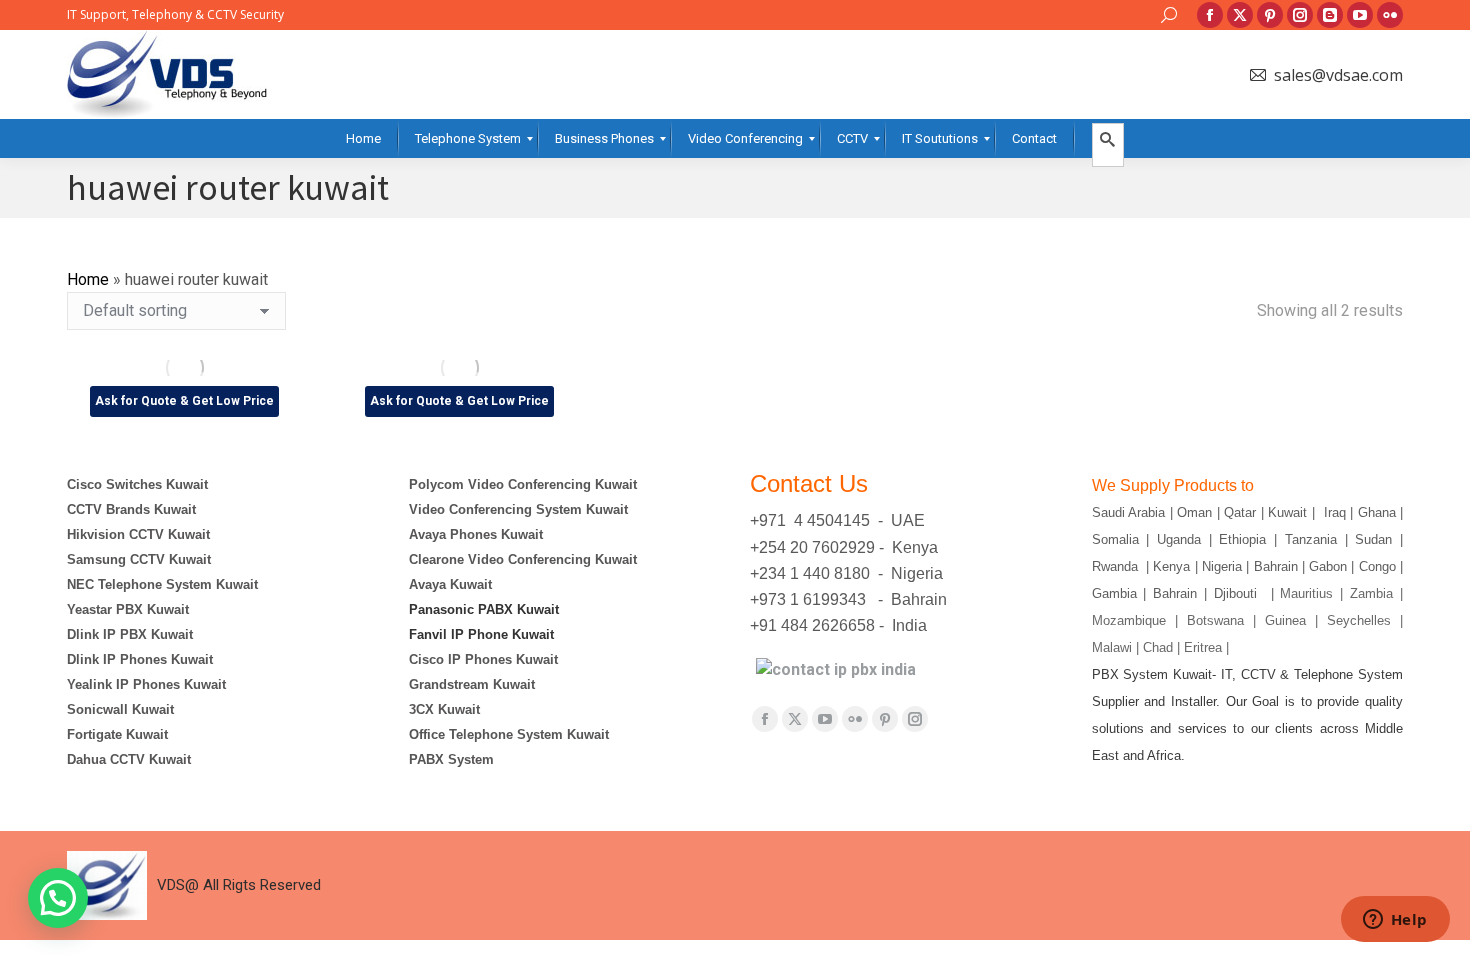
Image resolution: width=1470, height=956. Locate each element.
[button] (58, 898)
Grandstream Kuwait (472, 684)
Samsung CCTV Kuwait (139, 559)
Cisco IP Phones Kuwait (483, 659)
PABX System (451, 759)
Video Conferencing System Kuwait (518, 509)
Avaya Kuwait (450, 584)
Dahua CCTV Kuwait (129, 759)
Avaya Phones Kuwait (476, 534)
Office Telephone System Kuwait (509, 734)
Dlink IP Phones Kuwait (140, 659)
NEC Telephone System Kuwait (162, 584)
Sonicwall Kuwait (120, 709)
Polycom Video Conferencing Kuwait (523, 484)
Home (88, 279)
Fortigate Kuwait (117, 734)
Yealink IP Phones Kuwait (146, 684)
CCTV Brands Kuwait (131, 509)
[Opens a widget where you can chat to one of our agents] (1395, 921)
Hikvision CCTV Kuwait (138, 534)
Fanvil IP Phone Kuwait (483, 634)
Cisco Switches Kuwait (137, 484)
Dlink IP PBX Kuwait (132, 634)
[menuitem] (363, 138)
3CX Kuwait (444, 709)
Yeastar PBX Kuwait (128, 609)
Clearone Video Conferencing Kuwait (523, 559)
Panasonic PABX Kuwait (484, 609)
